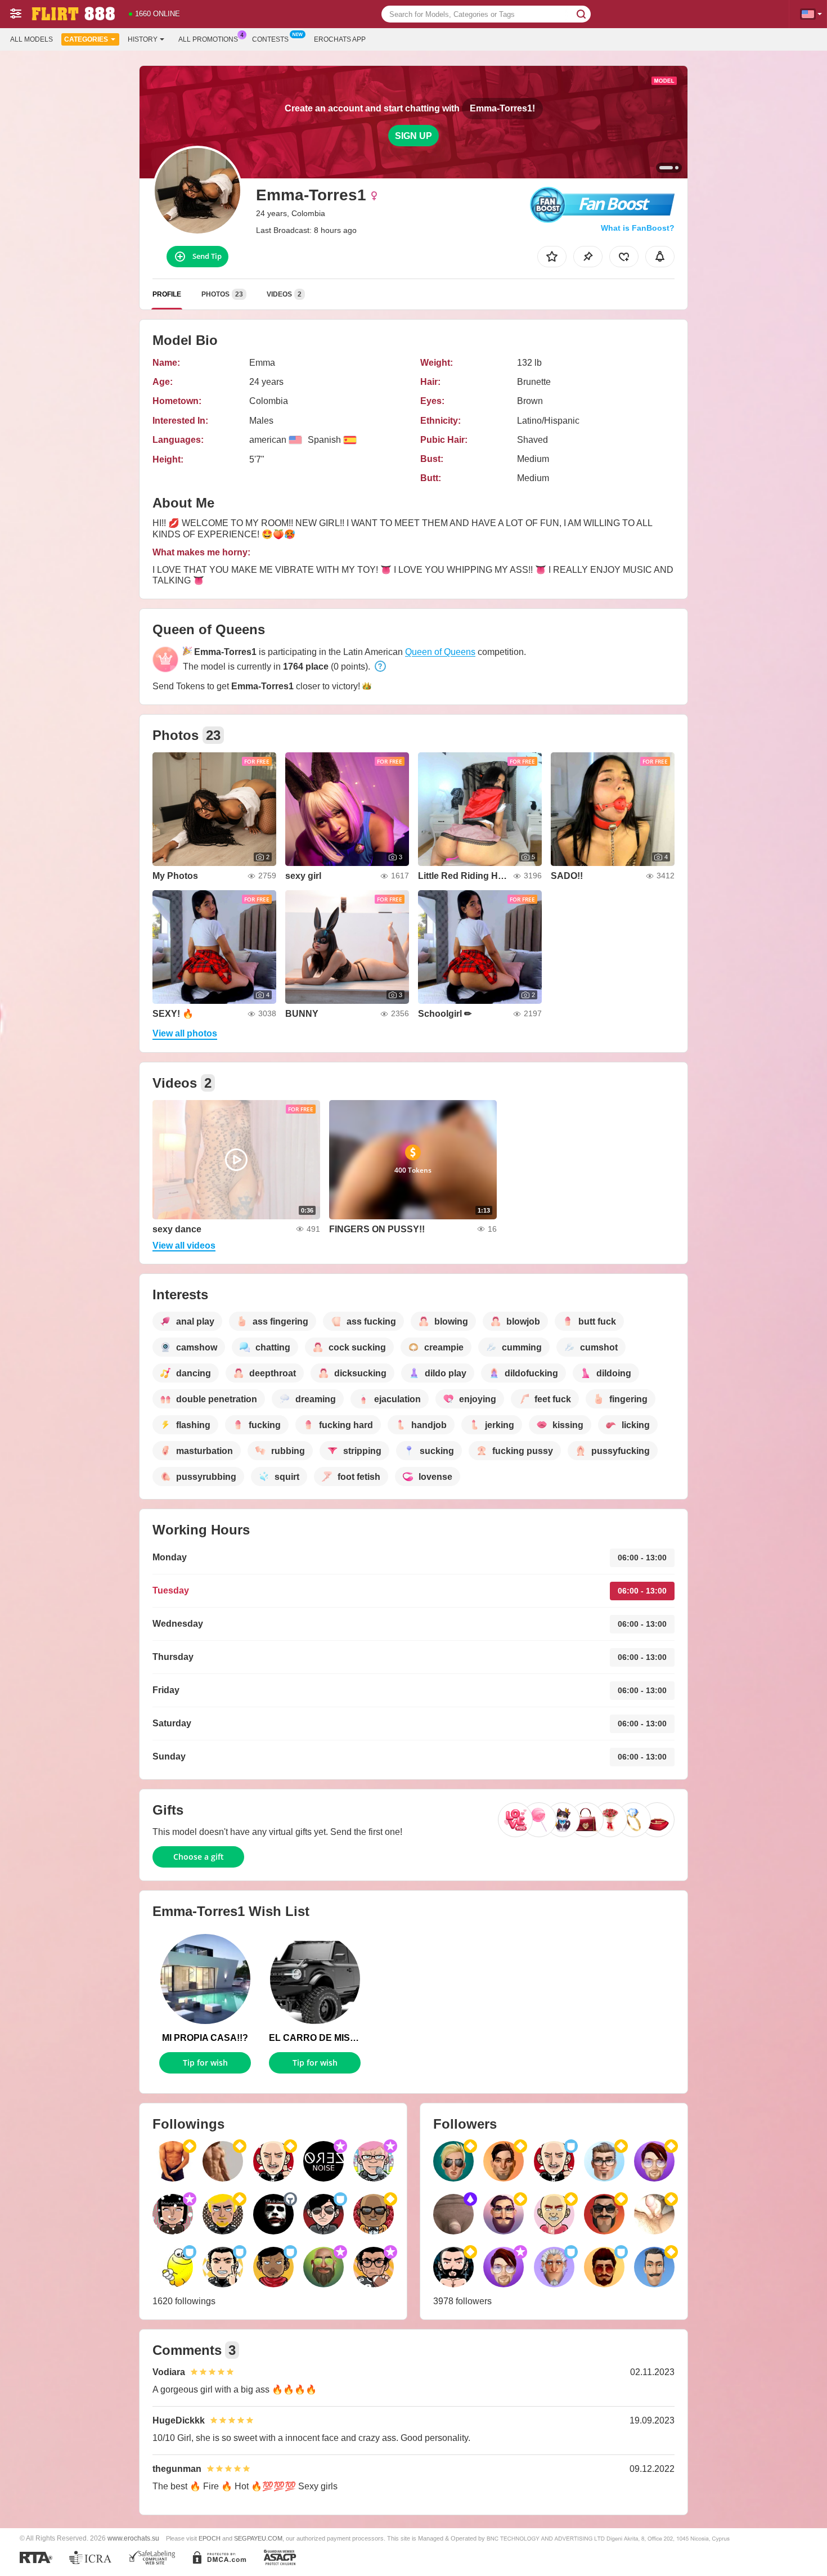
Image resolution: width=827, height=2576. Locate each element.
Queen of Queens (440, 652)
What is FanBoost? (638, 228)
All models (32, 39)
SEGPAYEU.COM (258, 2538)
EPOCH (210, 2538)
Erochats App (340, 39)
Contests (270, 39)
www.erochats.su (133, 2538)
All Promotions (208, 39)
